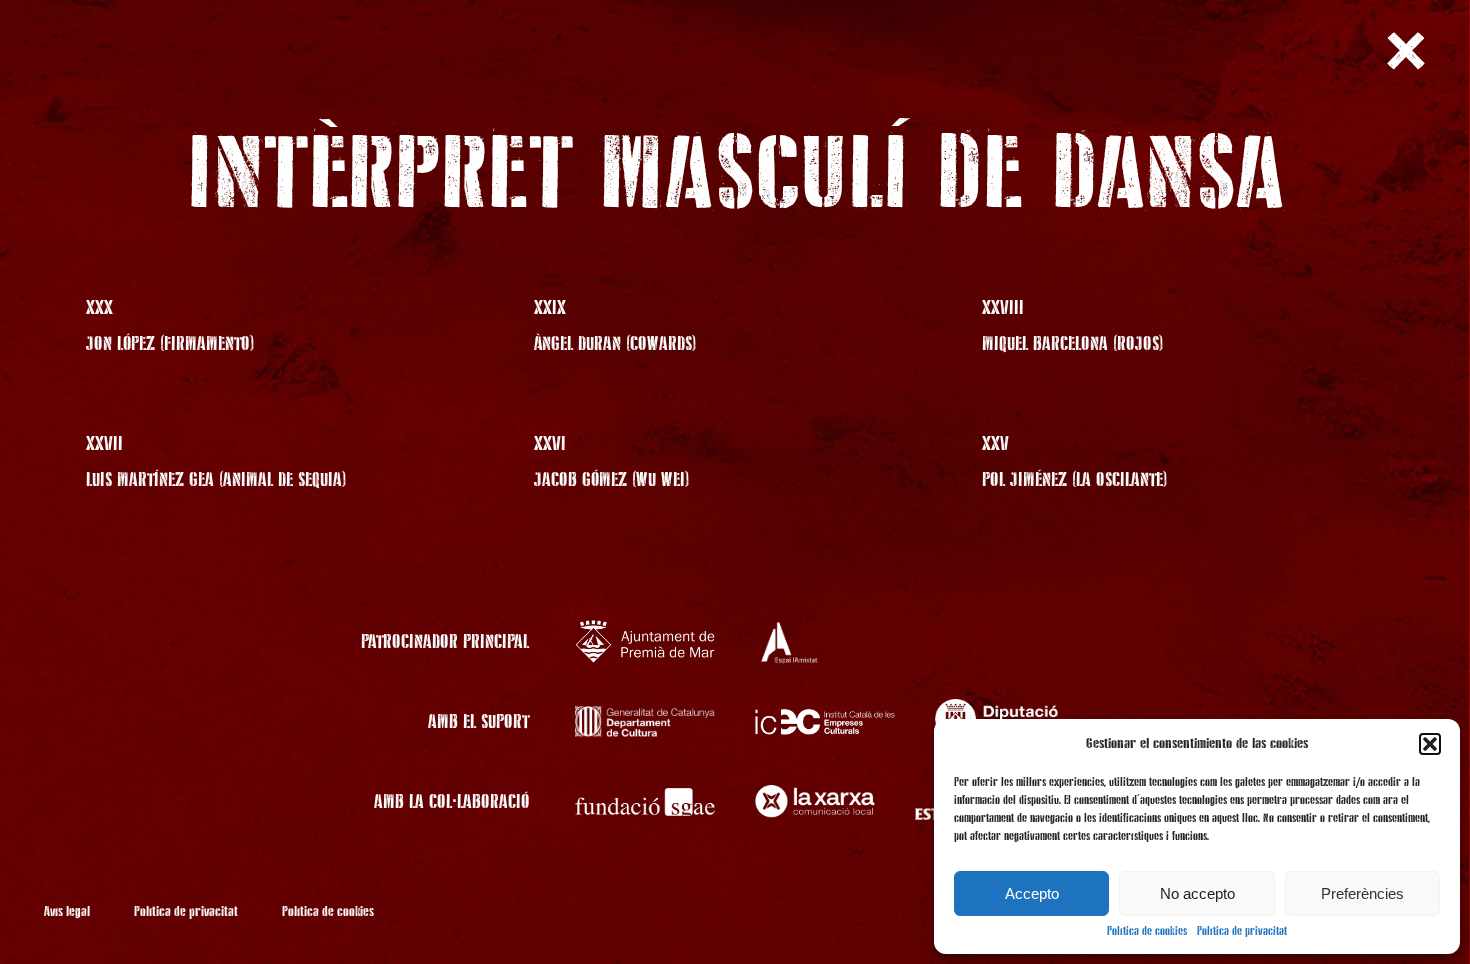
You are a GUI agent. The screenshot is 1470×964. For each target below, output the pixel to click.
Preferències (1362, 893)
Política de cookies (1147, 932)
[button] (1430, 744)
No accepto (1197, 893)
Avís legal (67, 912)
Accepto (1032, 893)
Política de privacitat (1242, 932)
